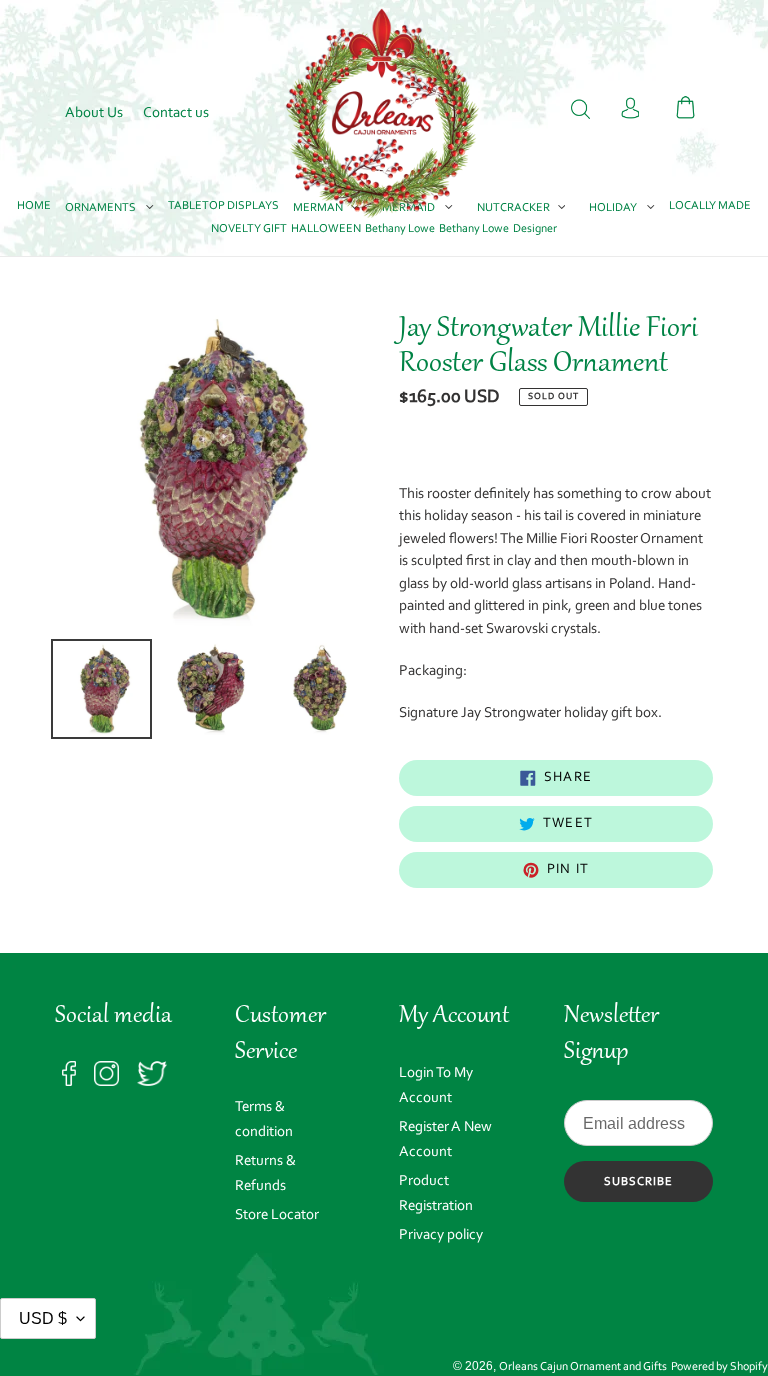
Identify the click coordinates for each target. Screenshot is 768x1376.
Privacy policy (441, 1235)
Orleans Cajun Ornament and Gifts (583, 1367)
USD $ (43, 1318)
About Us (94, 113)
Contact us (176, 113)
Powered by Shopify (719, 1367)
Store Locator (277, 1215)
